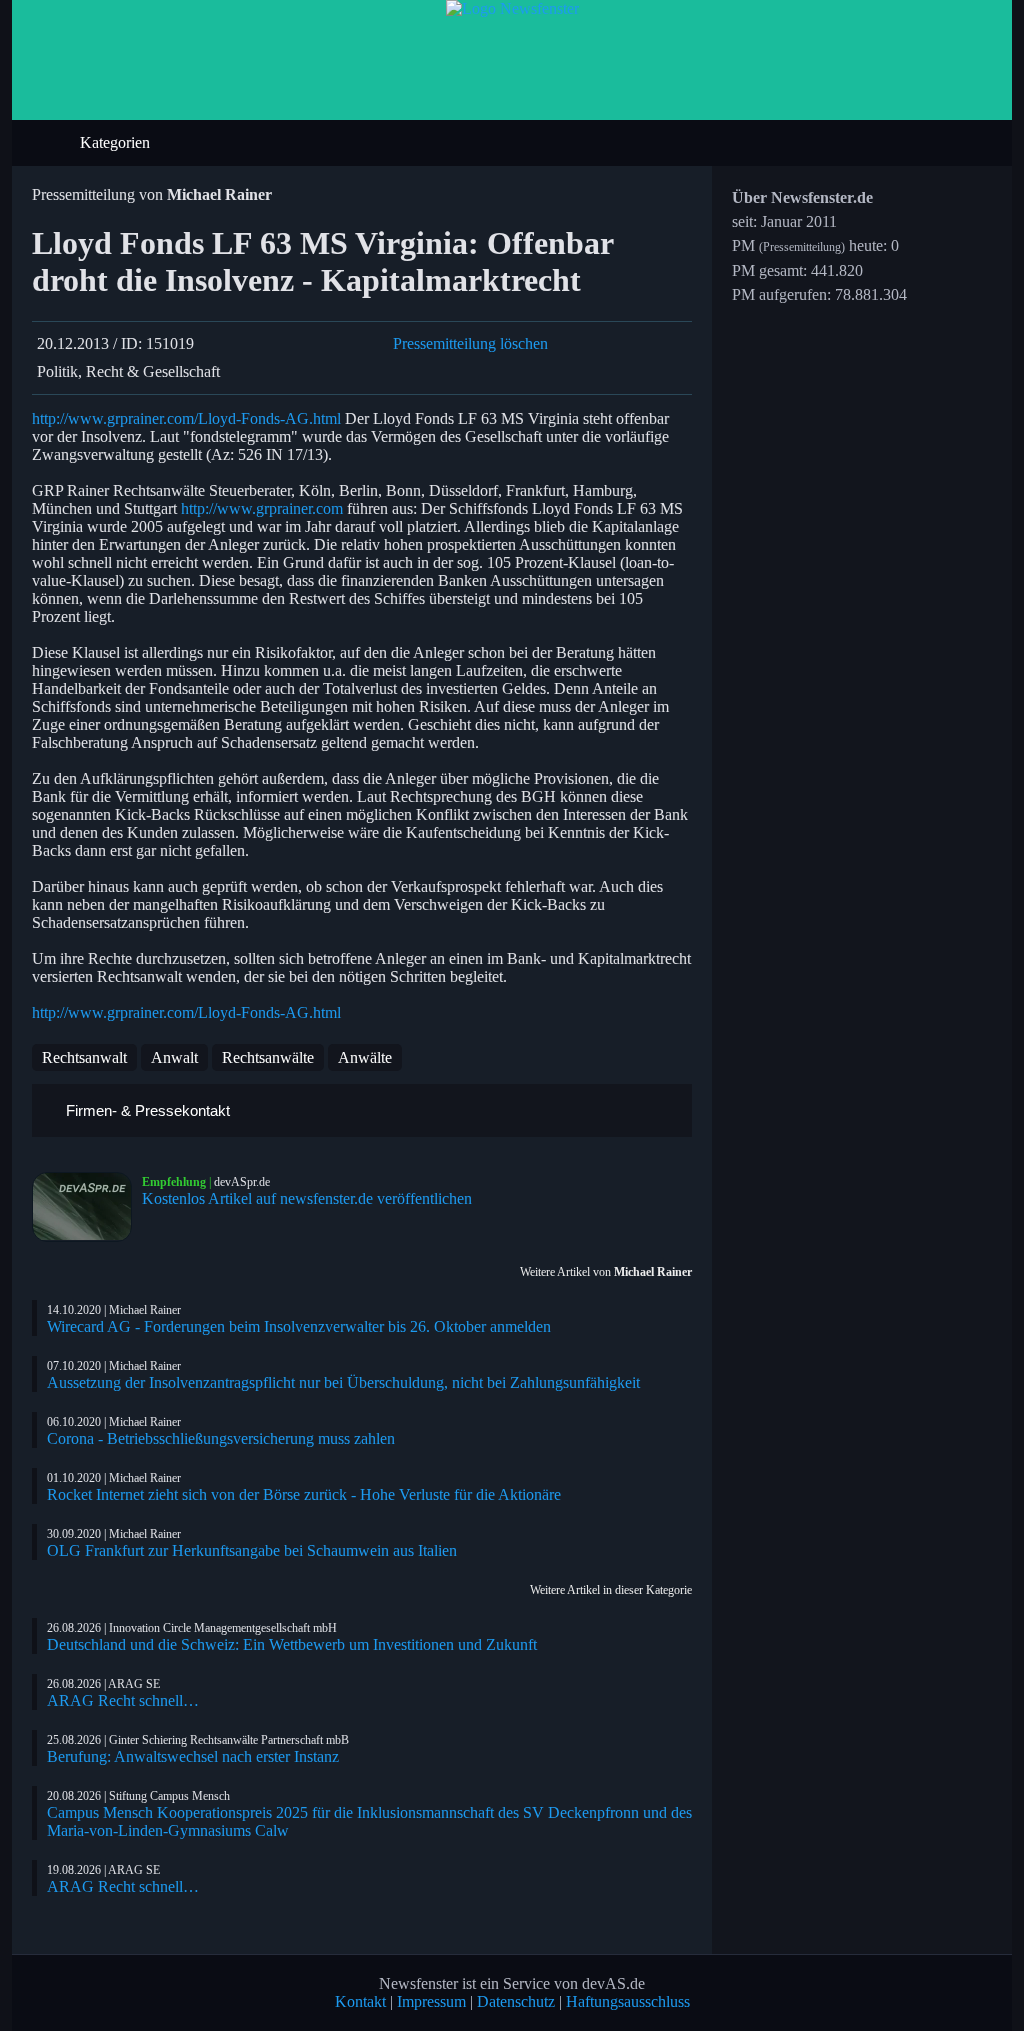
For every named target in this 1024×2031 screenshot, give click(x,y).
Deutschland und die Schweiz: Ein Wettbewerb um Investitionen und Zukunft (292, 1644)
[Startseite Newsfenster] (512, 8)
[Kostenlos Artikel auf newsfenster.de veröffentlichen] (87, 1207)
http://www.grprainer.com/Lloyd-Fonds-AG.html (186, 418)
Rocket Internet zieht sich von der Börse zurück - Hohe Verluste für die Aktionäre (304, 1494)
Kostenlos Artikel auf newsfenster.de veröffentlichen (307, 1198)
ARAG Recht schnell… (123, 1700)
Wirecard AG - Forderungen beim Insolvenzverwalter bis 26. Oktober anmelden (299, 1326)
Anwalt (174, 1057)
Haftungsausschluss (628, 2001)
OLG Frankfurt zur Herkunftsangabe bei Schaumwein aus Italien (252, 1550)
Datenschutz (516, 2001)
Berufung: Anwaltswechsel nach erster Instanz (193, 1756)
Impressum (431, 2001)
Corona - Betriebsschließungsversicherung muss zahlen (221, 1438)
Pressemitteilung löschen (470, 343)
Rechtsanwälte (268, 1057)
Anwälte (365, 1057)
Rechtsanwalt (84, 1057)
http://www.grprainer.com (262, 508)
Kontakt (360, 2001)
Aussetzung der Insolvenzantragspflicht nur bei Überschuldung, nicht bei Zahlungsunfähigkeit (343, 1382)
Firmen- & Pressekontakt (146, 1110)
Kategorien (117, 142)
